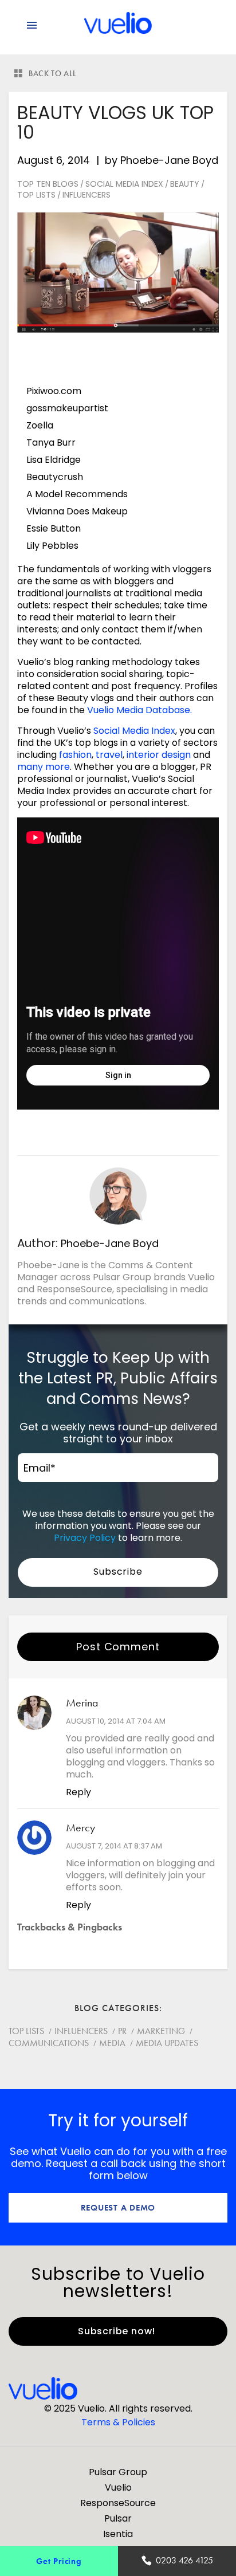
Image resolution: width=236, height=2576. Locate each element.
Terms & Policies (118, 2422)
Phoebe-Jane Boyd (169, 160)
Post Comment (118, 1647)
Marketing (161, 2031)
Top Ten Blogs (48, 184)
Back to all (53, 73)
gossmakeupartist (67, 408)
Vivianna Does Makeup (77, 511)
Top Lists (36, 195)
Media (112, 2043)
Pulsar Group (118, 2472)
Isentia (118, 2534)
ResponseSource (118, 2503)
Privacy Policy (85, 1538)
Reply (78, 1792)
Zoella (40, 425)
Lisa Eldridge (54, 460)
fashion (75, 755)
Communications (49, 2043)
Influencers (86, 195)
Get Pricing (59, 2561)
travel (109, 755)
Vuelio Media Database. (139, 710)
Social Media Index (124, 184)
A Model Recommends (78, 494)
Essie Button (54, 528)
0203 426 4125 (184, 2560)
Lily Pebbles (52, 546)
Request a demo (118, 2207)
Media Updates (167, 2043)
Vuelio (118, 2487)
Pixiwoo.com (54, 391)
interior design (159, 755)
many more (44, 767)
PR (122, 2031)
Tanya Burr (51, 443)
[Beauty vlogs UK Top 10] (118, 272)
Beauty (185, 184)
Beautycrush (55, 477)
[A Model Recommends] (80, 546)
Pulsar (118, 2518)
